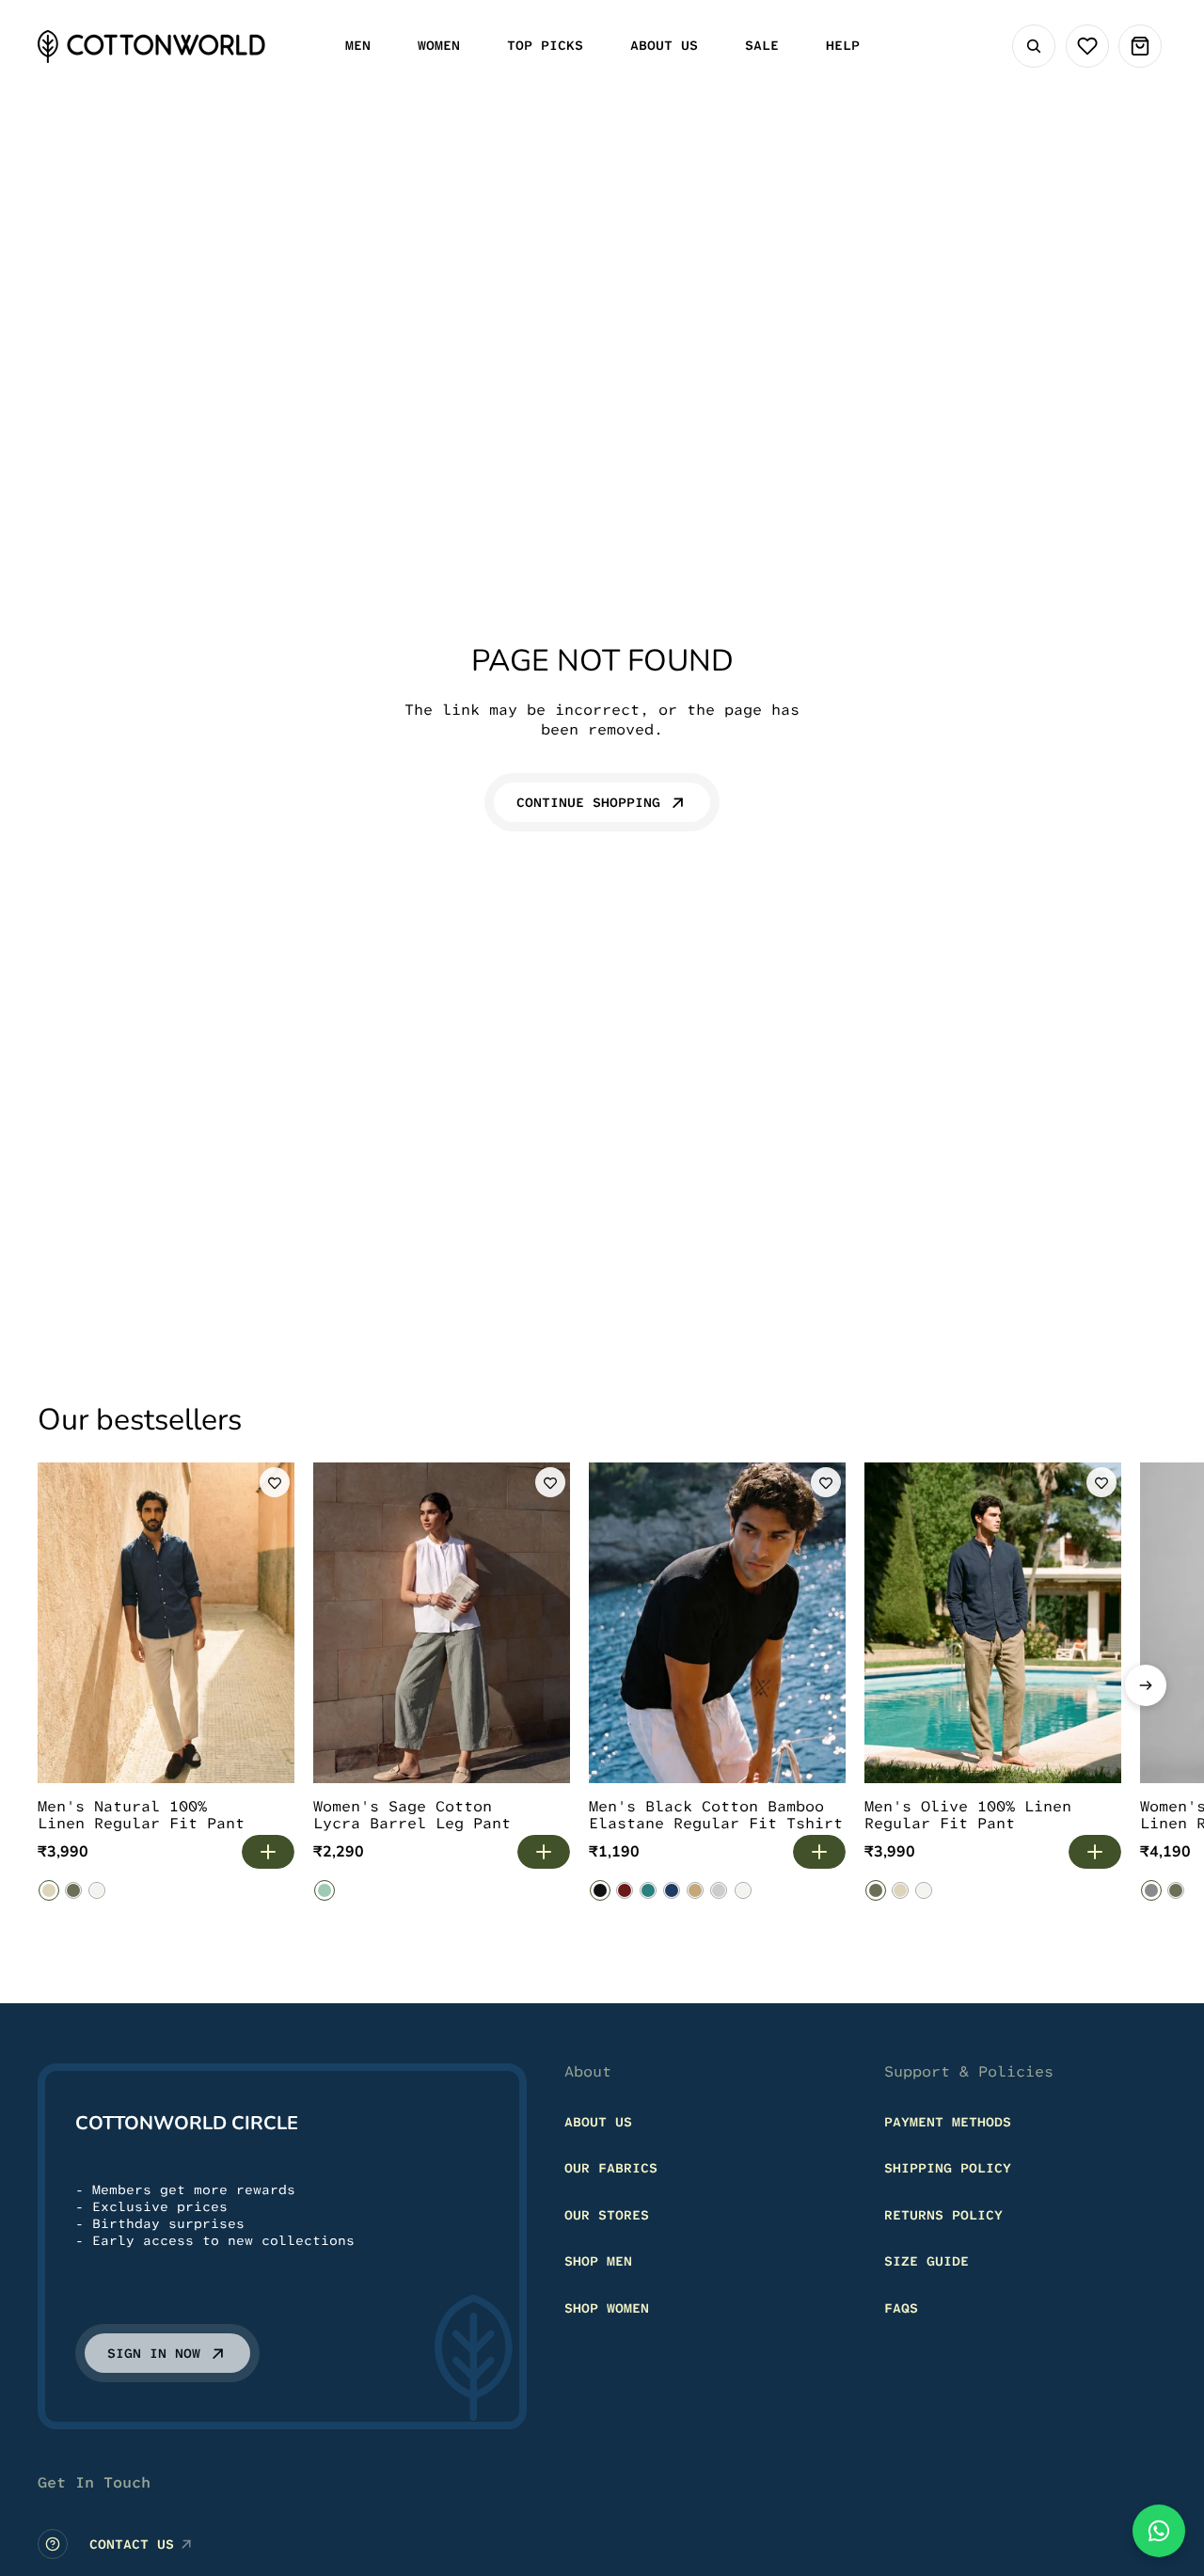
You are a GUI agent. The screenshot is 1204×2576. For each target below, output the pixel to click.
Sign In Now (154, 2353)
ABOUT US (598, 2122)
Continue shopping (588, 802)
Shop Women (607, 2308)
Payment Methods (948, 2122)
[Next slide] (1146, 1685)
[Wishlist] (1087, 46)
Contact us (132, 2544)
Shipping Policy (948, 2168)
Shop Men (598, 2261)
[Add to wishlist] (275, 1482)
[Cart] (1140, 46)
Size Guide (927, 2261)
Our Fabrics (611, 2168)
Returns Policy (943, 2215)
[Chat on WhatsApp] (1159, 2531)
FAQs (901, 2308)
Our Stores (607, 2215)
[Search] (1034, 46)
